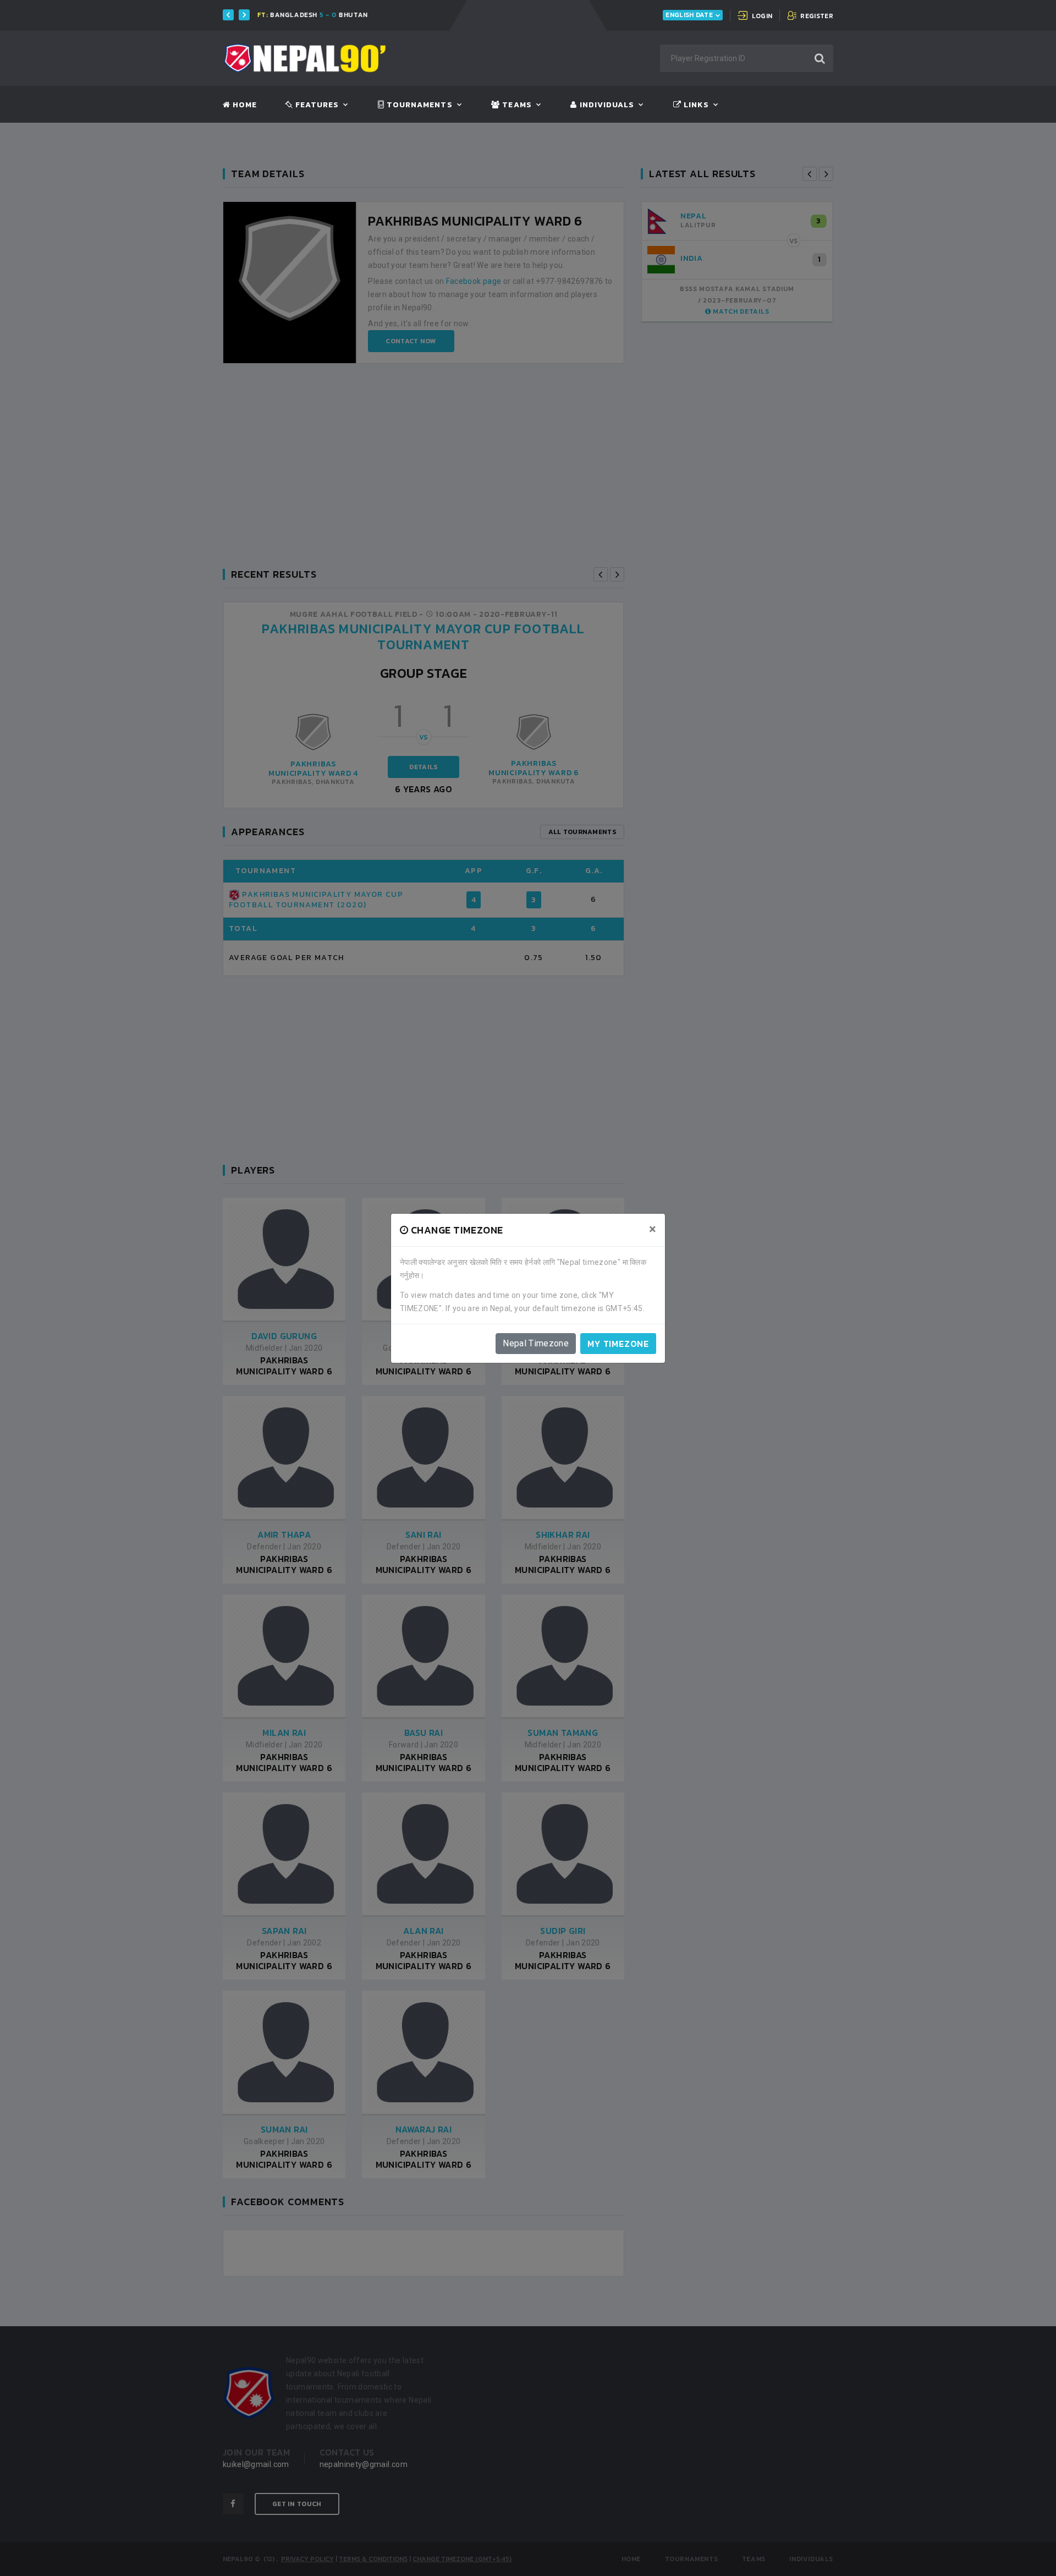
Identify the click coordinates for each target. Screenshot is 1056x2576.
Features (316, 105)
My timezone (618, 1344)
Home (244, 105)
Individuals (606, 105)
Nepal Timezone (536, 1343)
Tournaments (419, 105)
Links (695, 105)
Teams (516, 105)
